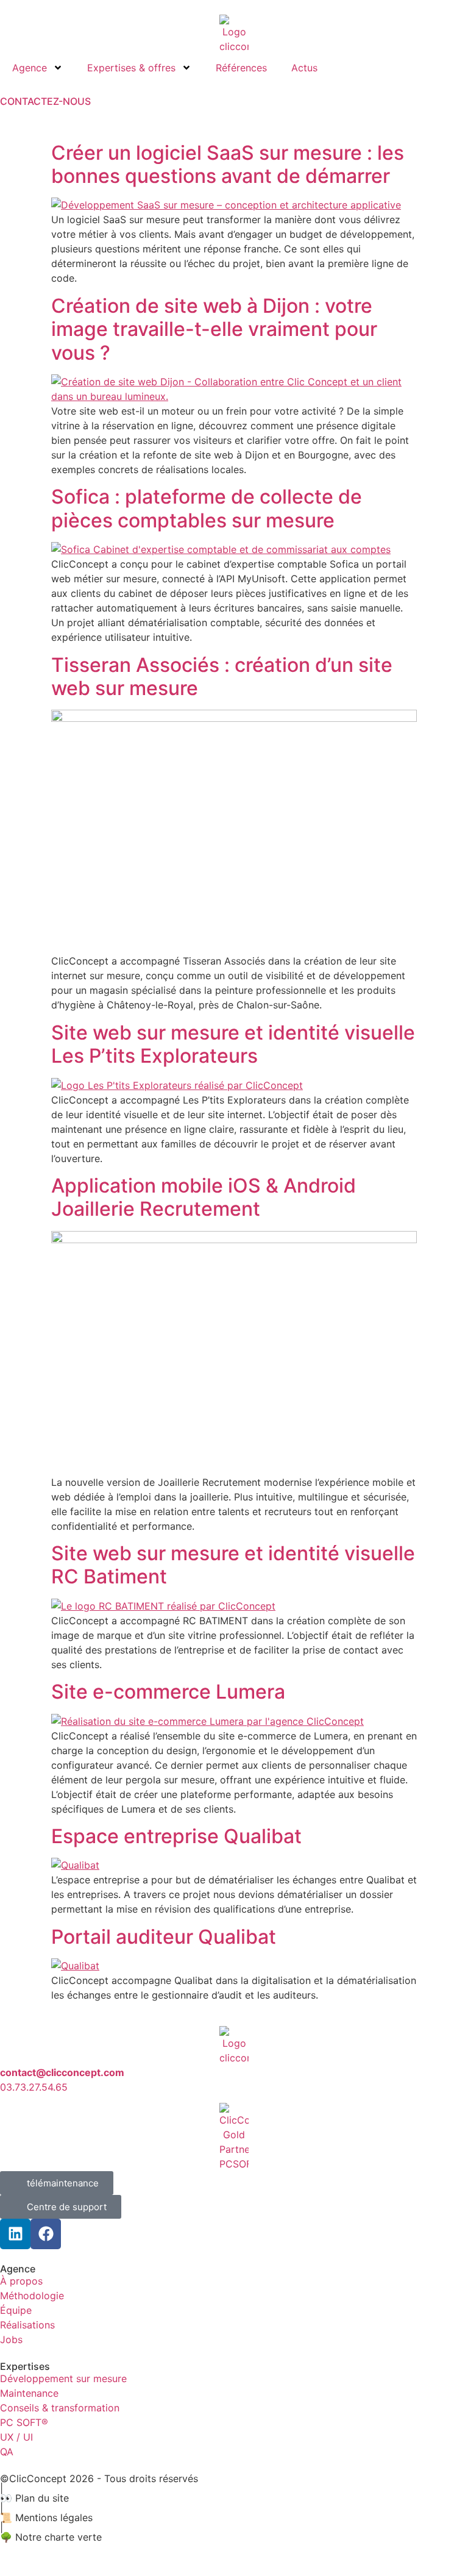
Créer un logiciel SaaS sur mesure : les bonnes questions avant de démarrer (228, 164)
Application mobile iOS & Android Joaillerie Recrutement (204, 1197)
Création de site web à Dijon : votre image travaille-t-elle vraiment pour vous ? (214, 329)
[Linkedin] (15, 2234)
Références (241, 68)
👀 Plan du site (34, 2498)
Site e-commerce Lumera (168, 1692)
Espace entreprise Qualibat (176, 1836)
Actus (304, 68)
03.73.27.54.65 (34, 2087)
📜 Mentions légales (46, 2517)
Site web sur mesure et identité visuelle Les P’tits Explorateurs (233, 1044)
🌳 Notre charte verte (51, 2537)
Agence (30, 68)
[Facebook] (46, 2234)
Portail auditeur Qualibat (164, 1937)
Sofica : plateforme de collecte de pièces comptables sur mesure (207, 508)
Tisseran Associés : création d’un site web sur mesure (222, 676)
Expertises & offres (131, 68)
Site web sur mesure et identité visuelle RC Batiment (233, 1565)
